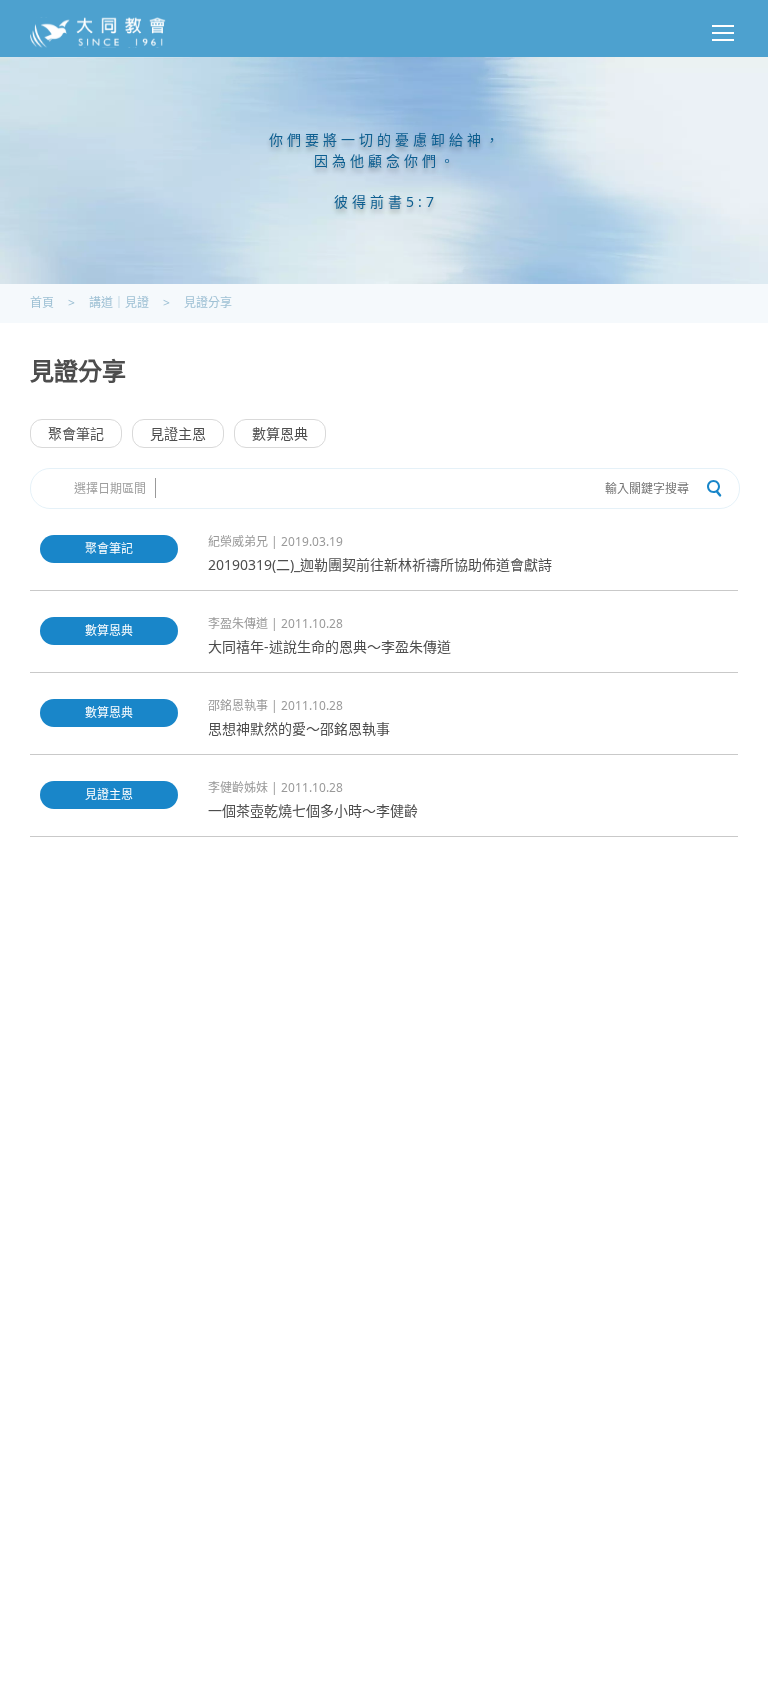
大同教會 (98, 32)
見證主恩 (178, 433)
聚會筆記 (76, 433)
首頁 (42, 302)
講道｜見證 (119, 302)
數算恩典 (280, 433)
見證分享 (208, 302)
